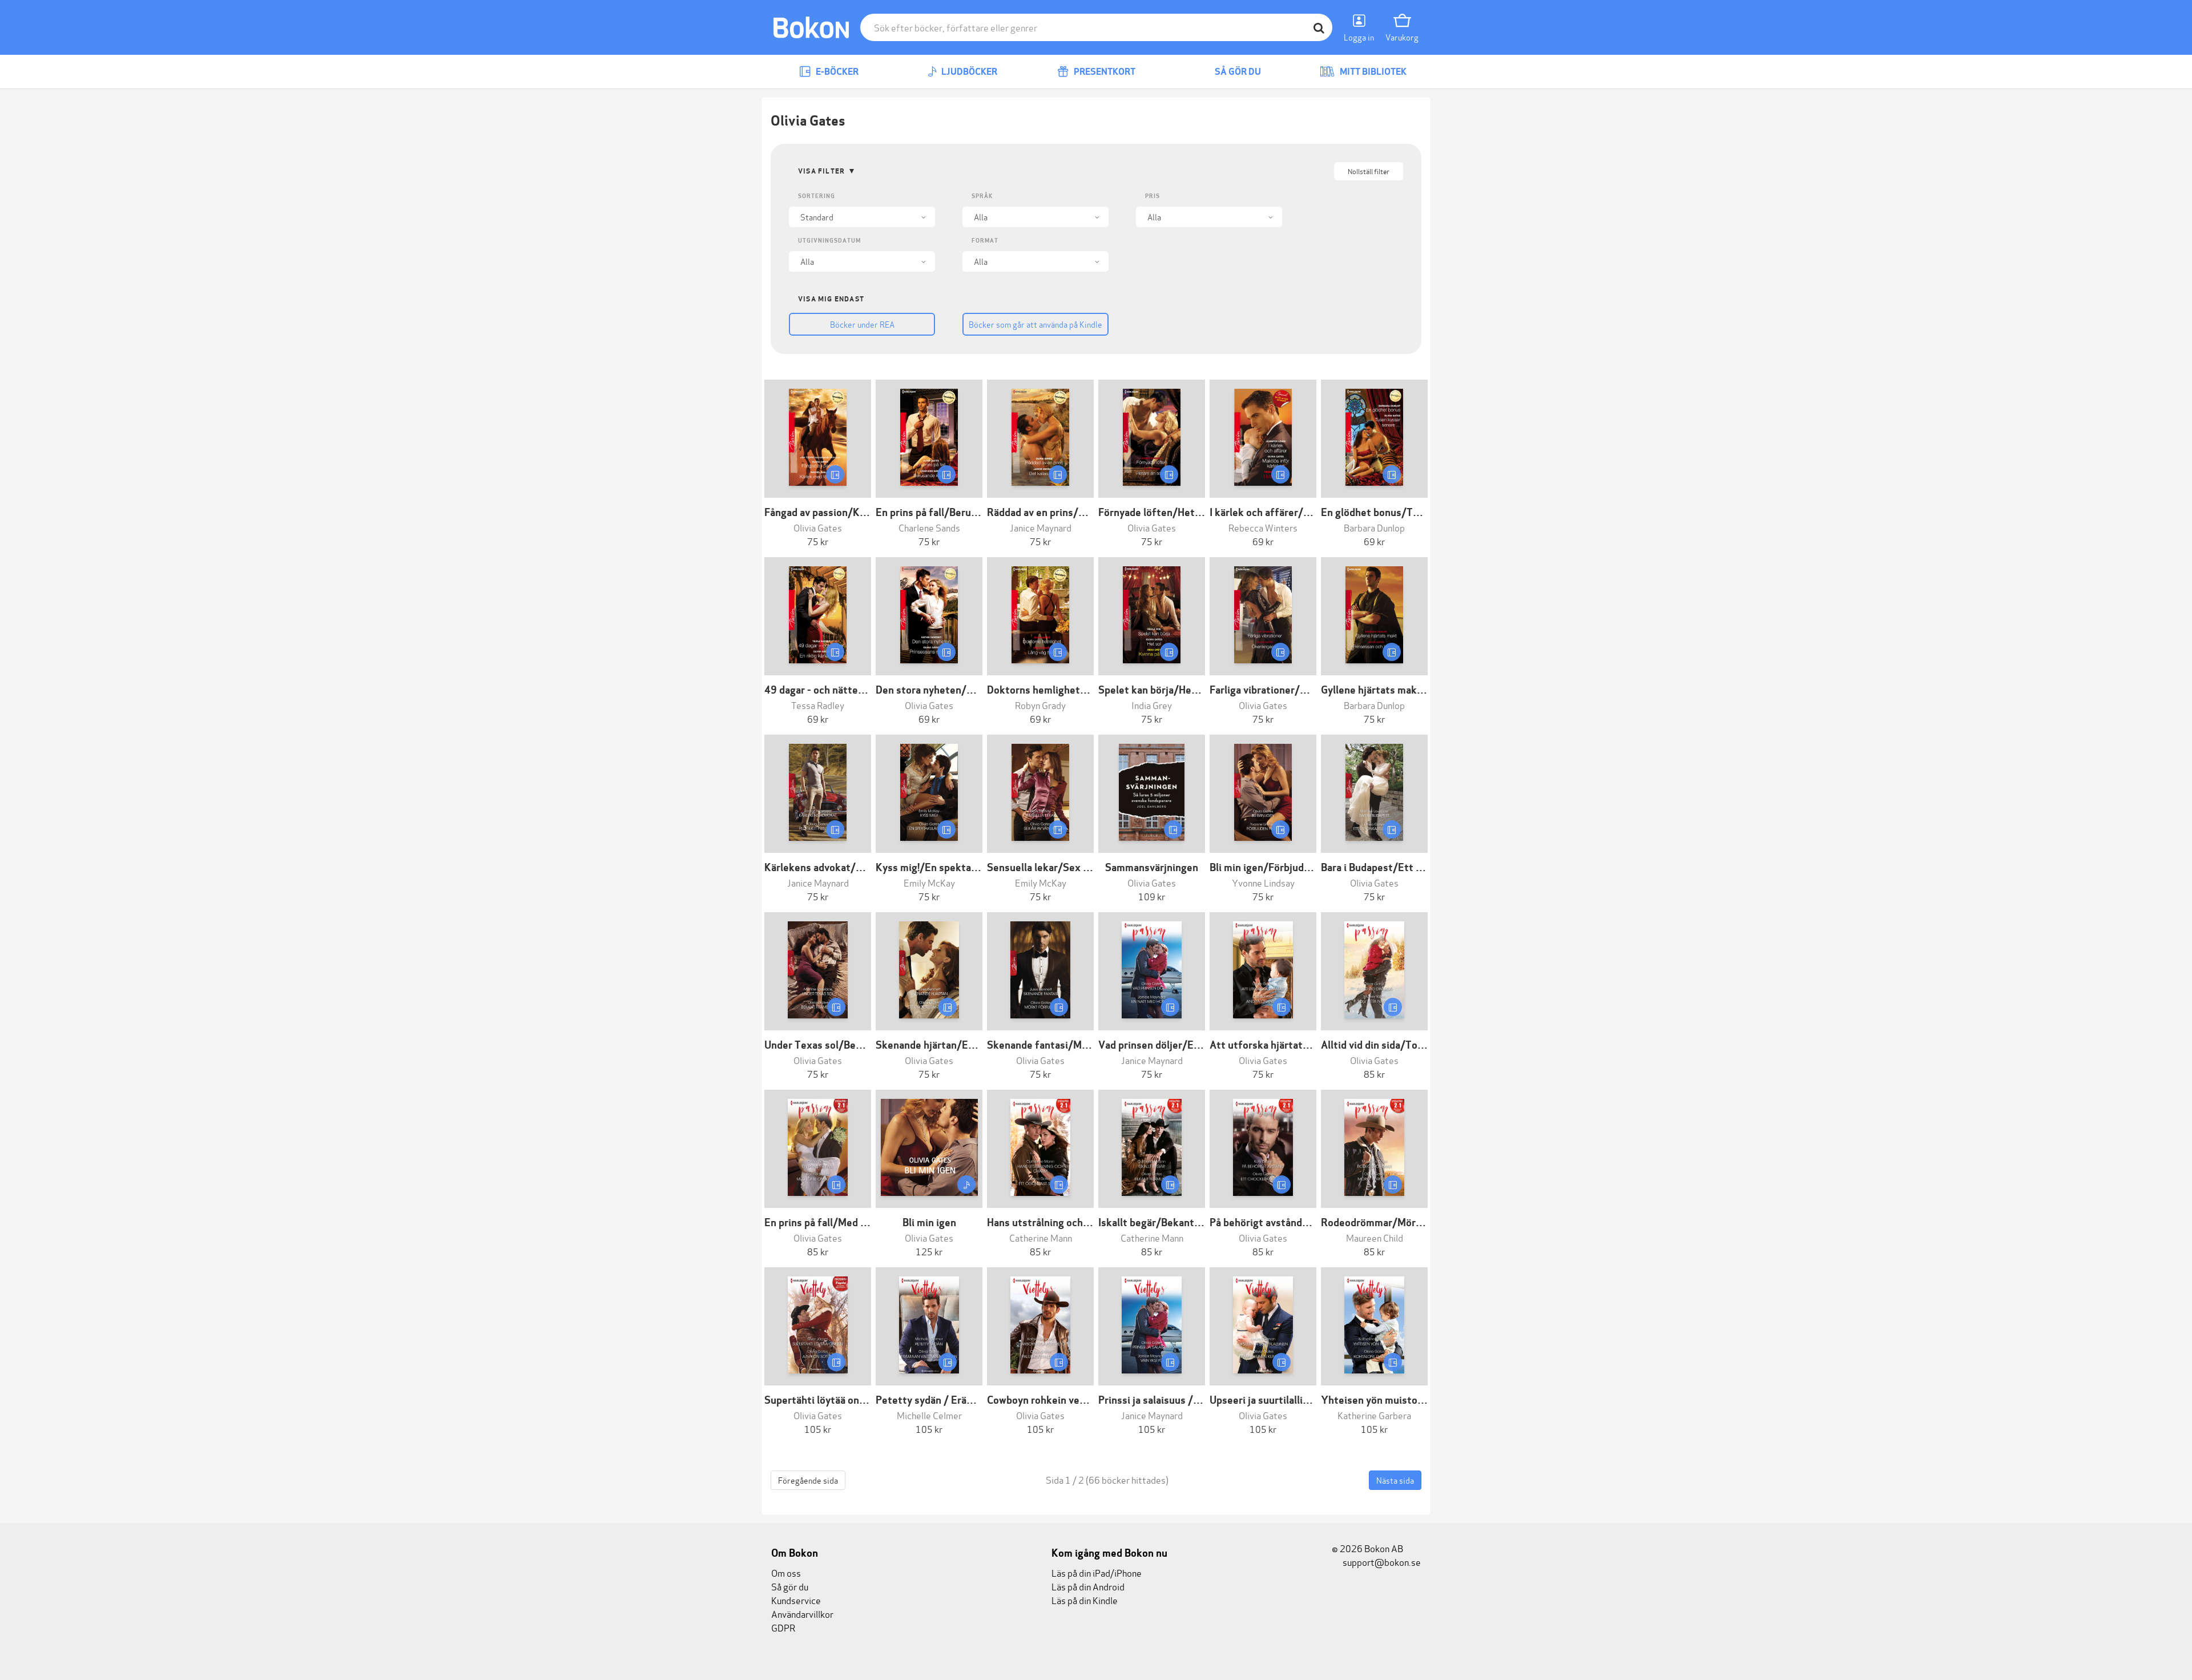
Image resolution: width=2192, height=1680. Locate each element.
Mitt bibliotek (1372, 72)
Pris (1153, 196)
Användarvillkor (802, 1613)
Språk (982, 196)
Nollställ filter (1369, 171)
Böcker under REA (862, 324)
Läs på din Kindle (1085, 1600)
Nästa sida (1395, 1480)
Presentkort (1104, 72)
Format (985, 241)
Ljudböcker (968, 72)
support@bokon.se (1381, 1562)
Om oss (786, 1572)
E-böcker (836, 72)
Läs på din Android (1088, 1586)
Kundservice (796, 1600)
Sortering (817, 196)
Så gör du (1237, 72)
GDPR (783, 1627)
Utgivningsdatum (829, 241)
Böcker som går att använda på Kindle (1035, 324)
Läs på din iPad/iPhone (1097, 1572)
